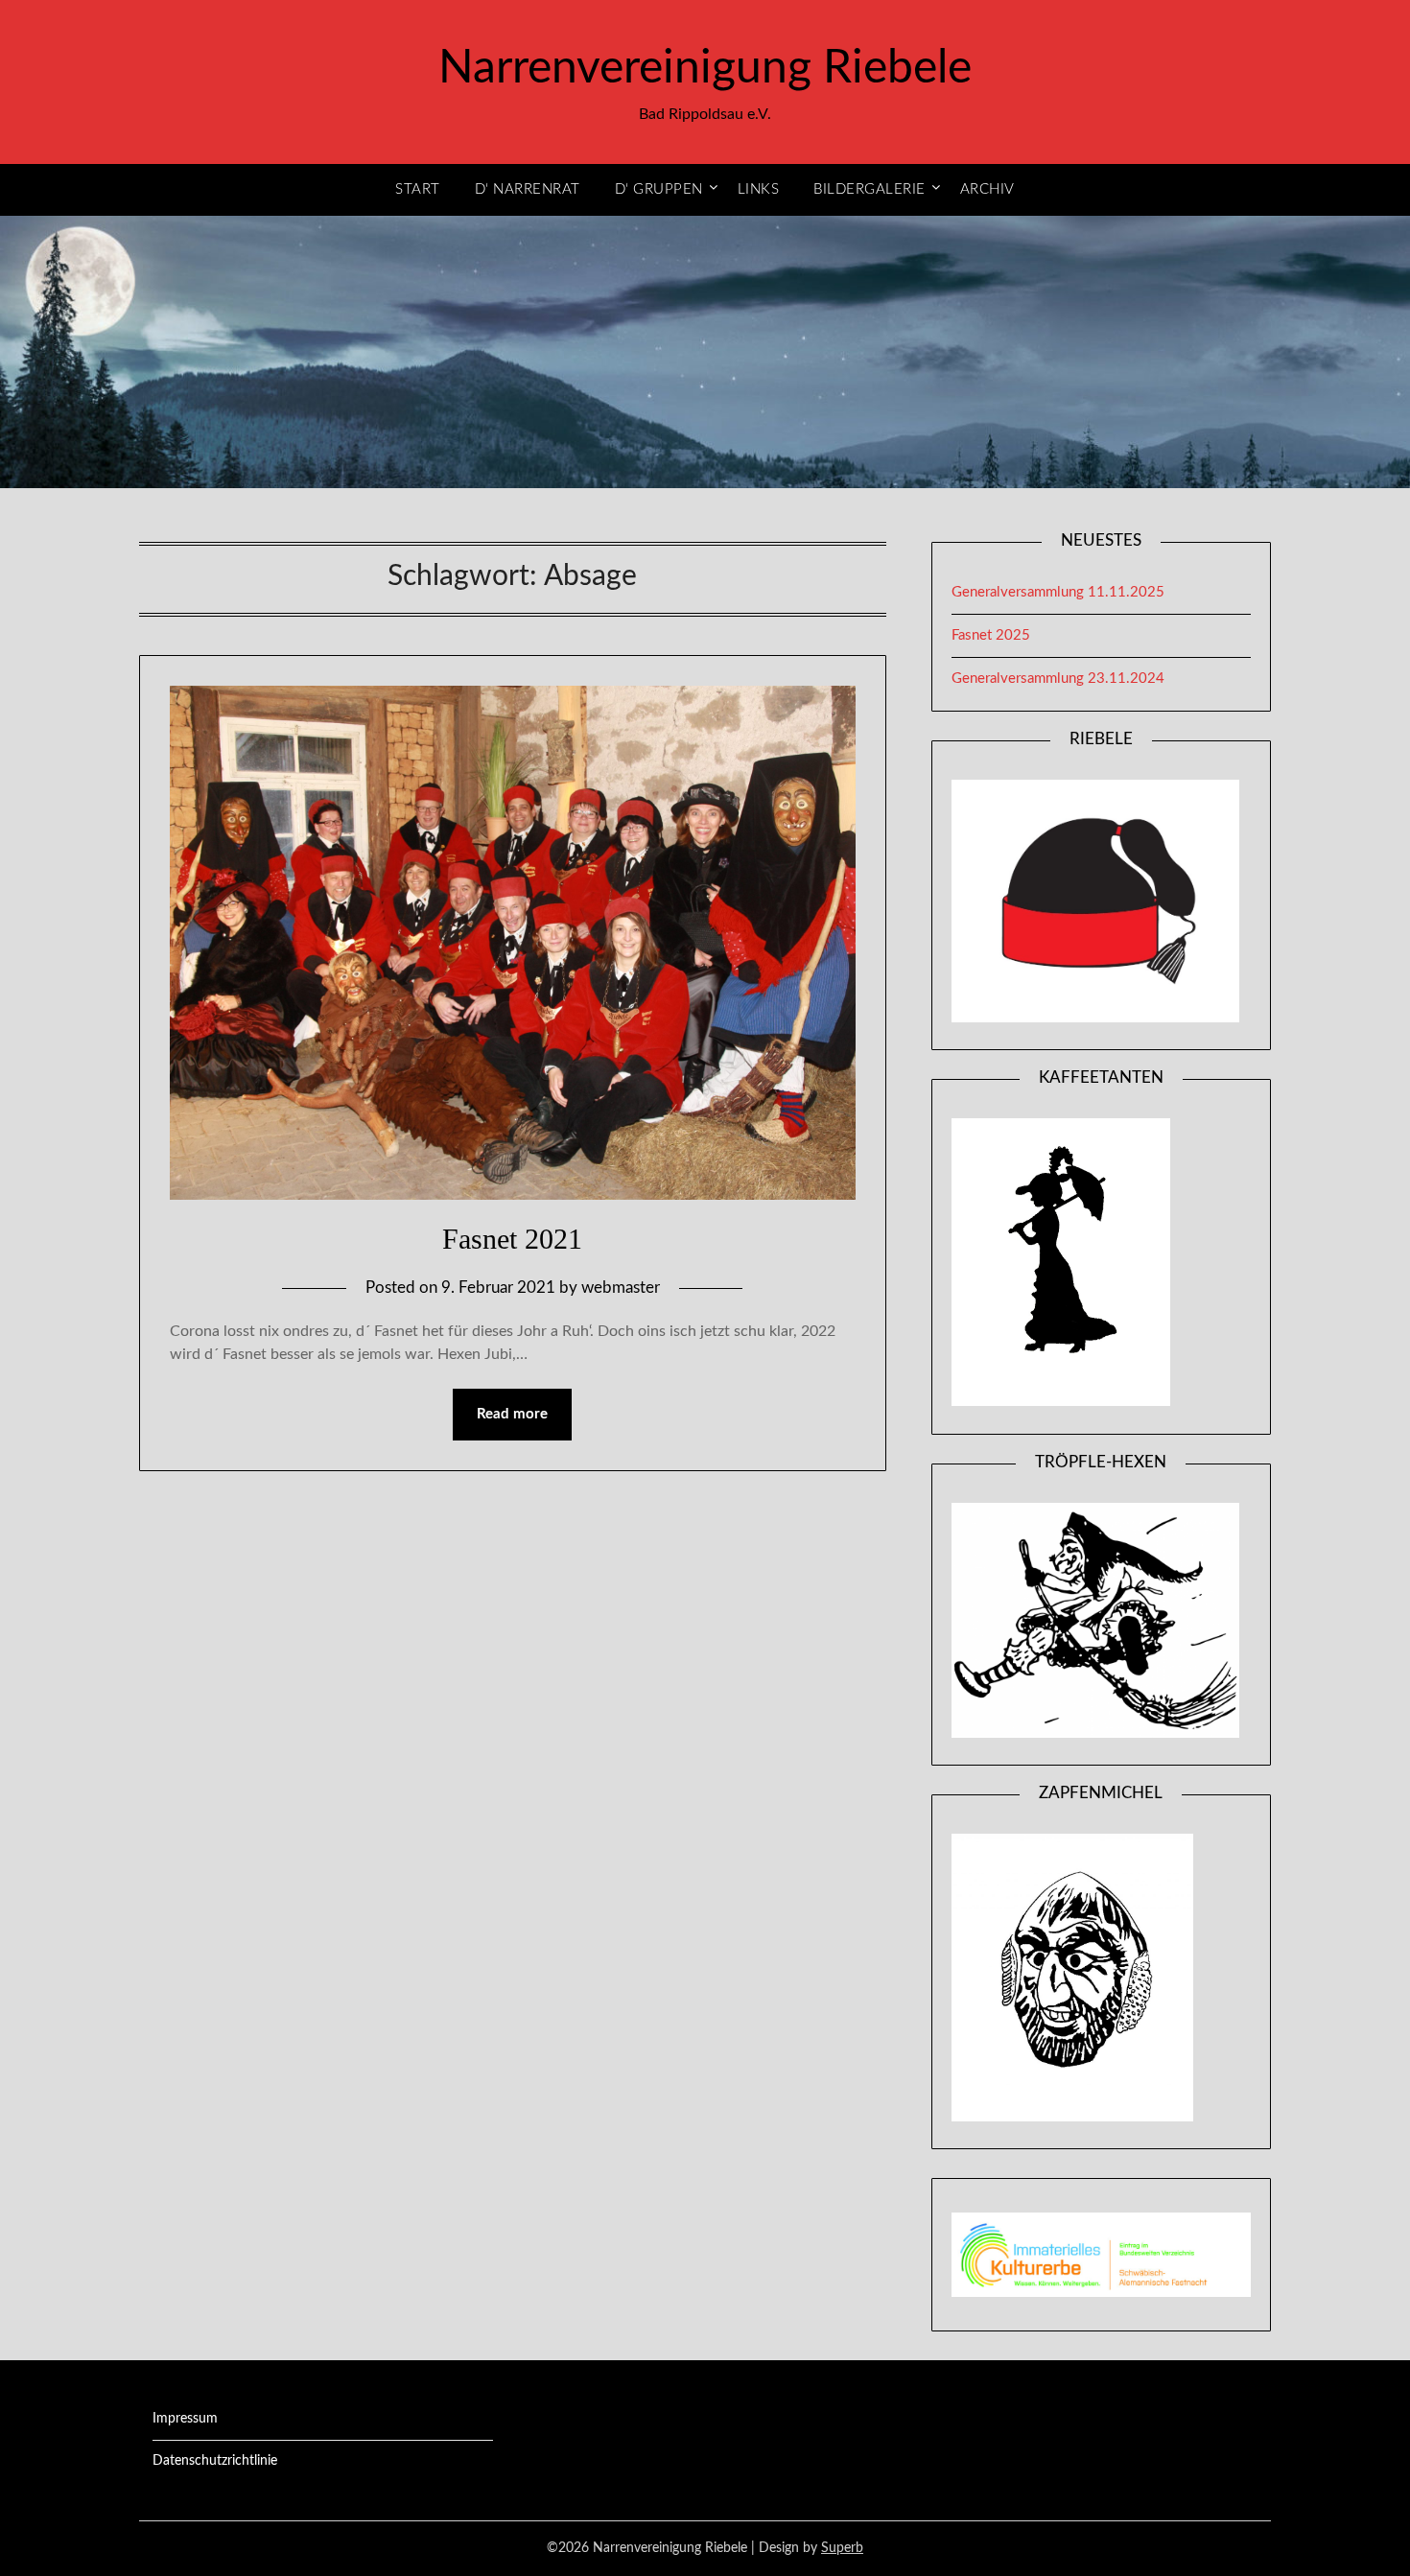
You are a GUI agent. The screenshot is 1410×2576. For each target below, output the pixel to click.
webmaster (621, 1288)
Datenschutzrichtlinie (215, 2461)
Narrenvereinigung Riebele (705, 68)
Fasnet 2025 (991, 635)
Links (759, 189)
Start (418, 189)
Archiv (987, 189)
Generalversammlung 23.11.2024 (1058, 679)
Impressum (185, 2419)
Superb (842, 2548)
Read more (512, 1414)
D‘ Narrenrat (528, 189)
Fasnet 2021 (512, 1239)
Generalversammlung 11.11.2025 (1058, 592)
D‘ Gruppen (659, 189)
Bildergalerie (869, 189)
